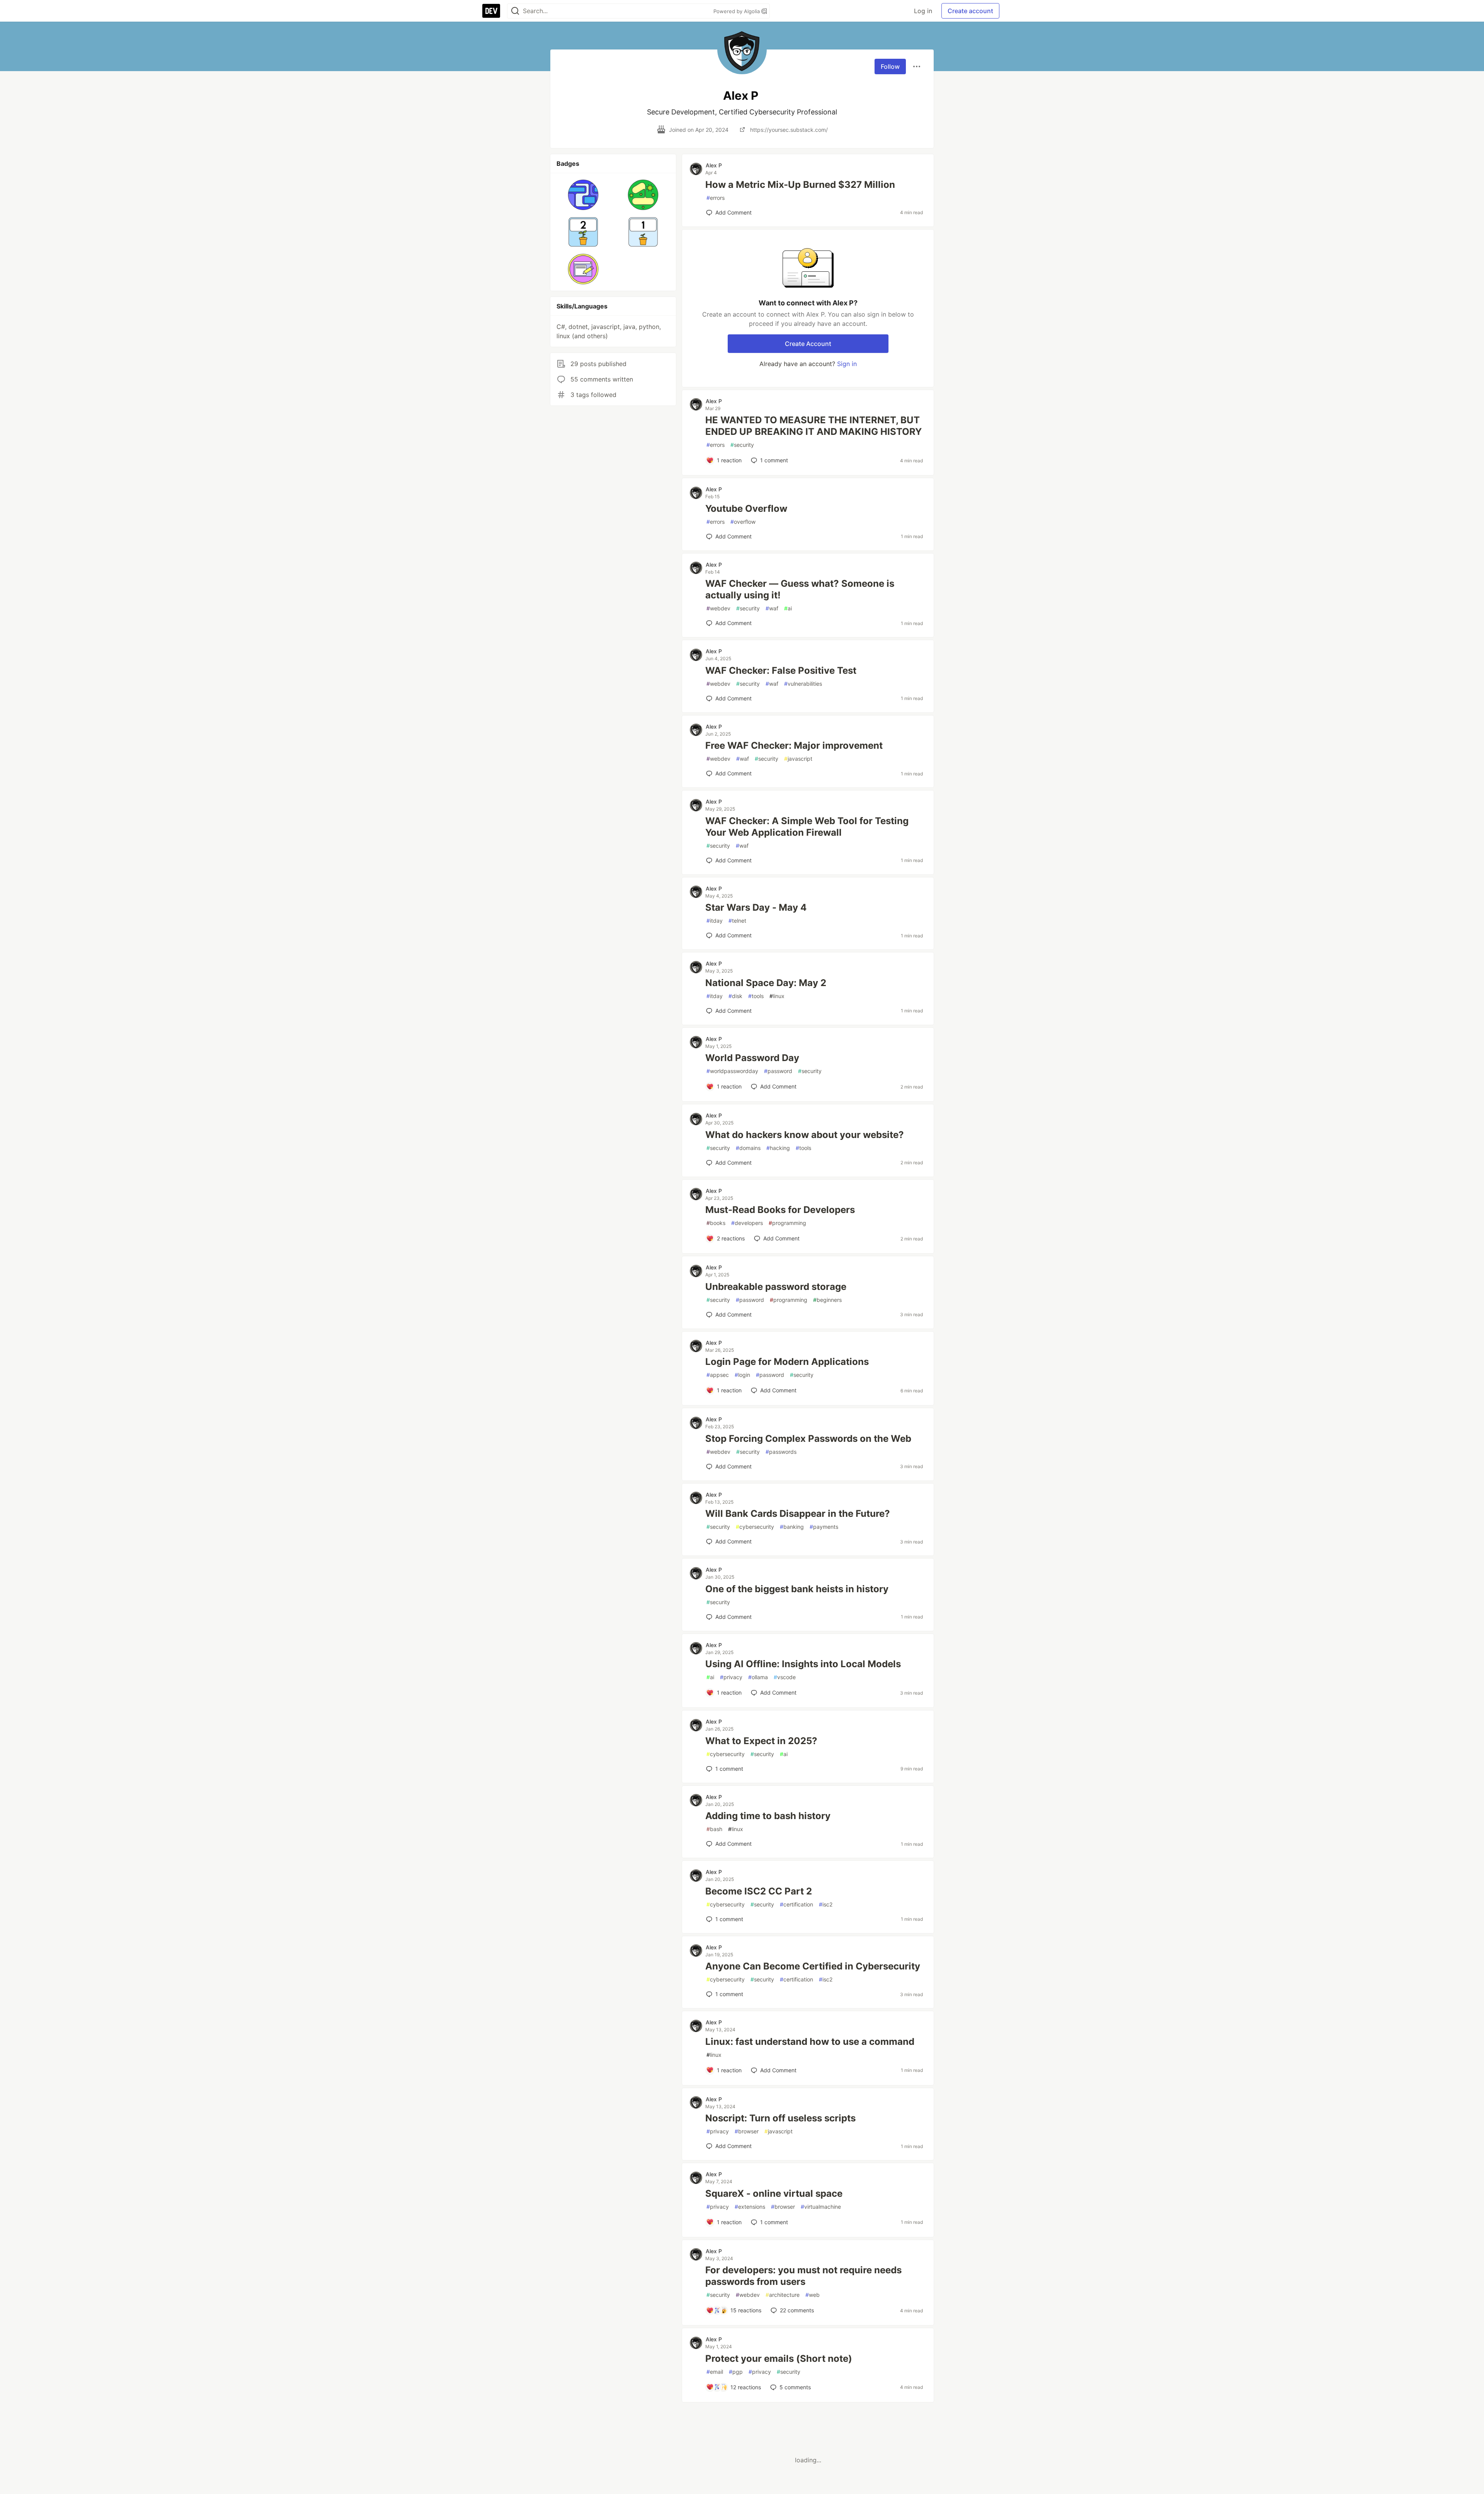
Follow (890, 66)
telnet (737, 921)
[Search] (515, 11)
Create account (970, 11)
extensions (750, 2207)
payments (824, 1527)
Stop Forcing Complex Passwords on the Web (808, 1439)
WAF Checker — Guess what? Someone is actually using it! (800, 589)
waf (772, 608)
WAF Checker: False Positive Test (781, 670)
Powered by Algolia (737, 11)
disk (735, 996)
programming (787, 1223)
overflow (743, 522)
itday (715, 921)
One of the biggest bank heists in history (797, 1589)
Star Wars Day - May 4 (756, 907)
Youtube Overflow (746, 509)
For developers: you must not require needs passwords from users (803, 2276)
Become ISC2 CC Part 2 (759, 1891)
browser (747, 2131)
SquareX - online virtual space (774, 2193)
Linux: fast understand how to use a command (810, 2042)
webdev (718, 608)
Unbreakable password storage (776, 1287)
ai (788, 608)
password (778, 1071)
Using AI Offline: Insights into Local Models (803, 1664)
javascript (798, 759)
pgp (736, 2372)
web (813, 2295)
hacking (778, 1148)
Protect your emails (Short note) (779, 2359)
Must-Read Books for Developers (780, 1210)
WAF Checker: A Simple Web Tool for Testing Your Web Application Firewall (807, 827)
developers (747, 1223)
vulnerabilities (803, 684)
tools (756, 996)
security (742, 445)
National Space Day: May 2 (766, 983)
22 (797, 2310)
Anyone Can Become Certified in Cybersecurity (813, 1966)
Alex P (714, 165)
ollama (758, 1677)
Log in (923, 11)
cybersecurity (755, 1527)
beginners (827, 1300)
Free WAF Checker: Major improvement (794, 745)
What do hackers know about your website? (805, 1135)
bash (714, 1829)
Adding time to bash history (768, 1816)
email (715, 2372)
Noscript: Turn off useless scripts (780, 2118)
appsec (718, 1375)
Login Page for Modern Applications (787, 1362)
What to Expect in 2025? (761, 1741)
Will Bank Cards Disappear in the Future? (798, 1514)
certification (796, 1904)
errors (716, 198)
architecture (783, 2295)
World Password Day (752, 1058)
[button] (583, 195)
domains (748, 1148)
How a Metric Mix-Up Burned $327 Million (800, 185)
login (742, 1375)
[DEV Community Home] (491, 11)
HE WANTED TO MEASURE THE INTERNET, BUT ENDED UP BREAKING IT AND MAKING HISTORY (813, 426)
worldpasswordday (732, 1071)
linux (777, 996)
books (716, 1223)
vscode (785, 1677)
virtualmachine (821, 2207)
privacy (731, 1677)
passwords (781, 1452)
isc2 (826, 1904)
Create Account (808, 344)
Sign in (847, 364)
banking (792, 1527)
